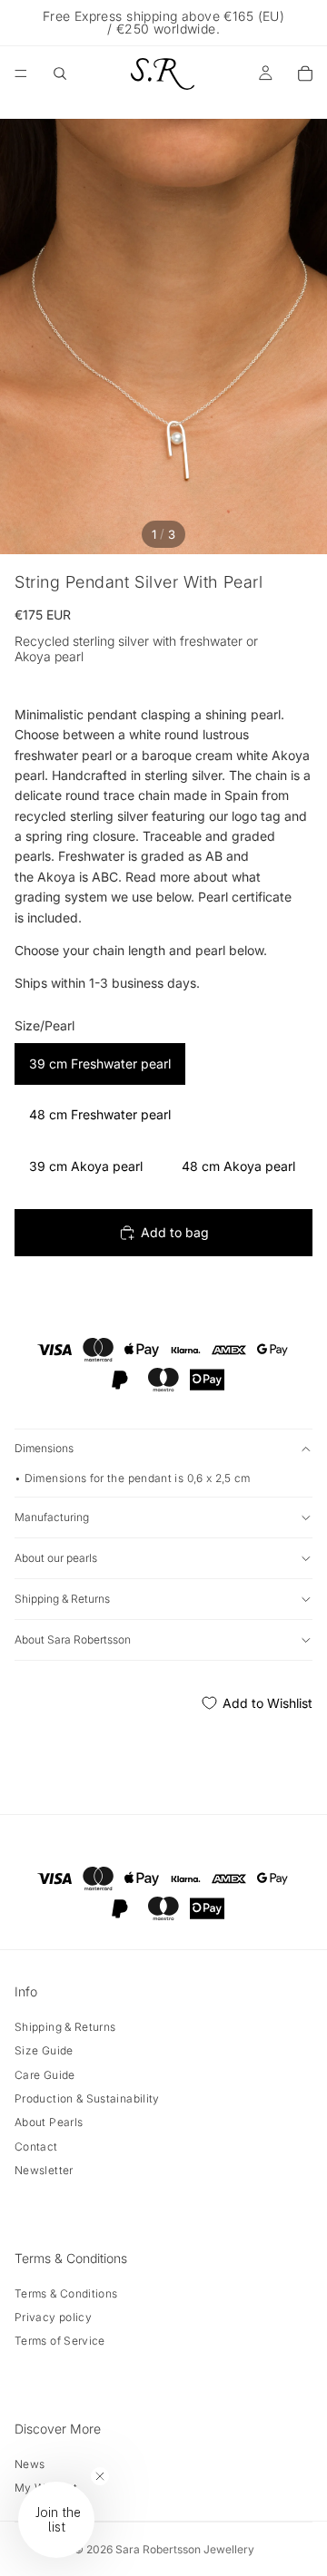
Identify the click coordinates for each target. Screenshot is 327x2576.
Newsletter (44, 2170)
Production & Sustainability (87, 2098)
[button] (56, 2520)
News (30, 2464)
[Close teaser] (100, 2476)
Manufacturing (52, 1517)
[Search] (60, 73)
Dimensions (44, 1448)
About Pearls (49, 2122)
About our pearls (56, 1558)
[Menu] (21, 73)
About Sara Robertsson (73, 1639)
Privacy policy (53, 2317)
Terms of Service (60, 2341)
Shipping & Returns (62, 1599)
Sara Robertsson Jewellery (185, 2549)
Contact (36, 2147)
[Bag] (305, 73)
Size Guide (44, 2050)
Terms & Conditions (66, 2293)
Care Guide (45, 2075)
